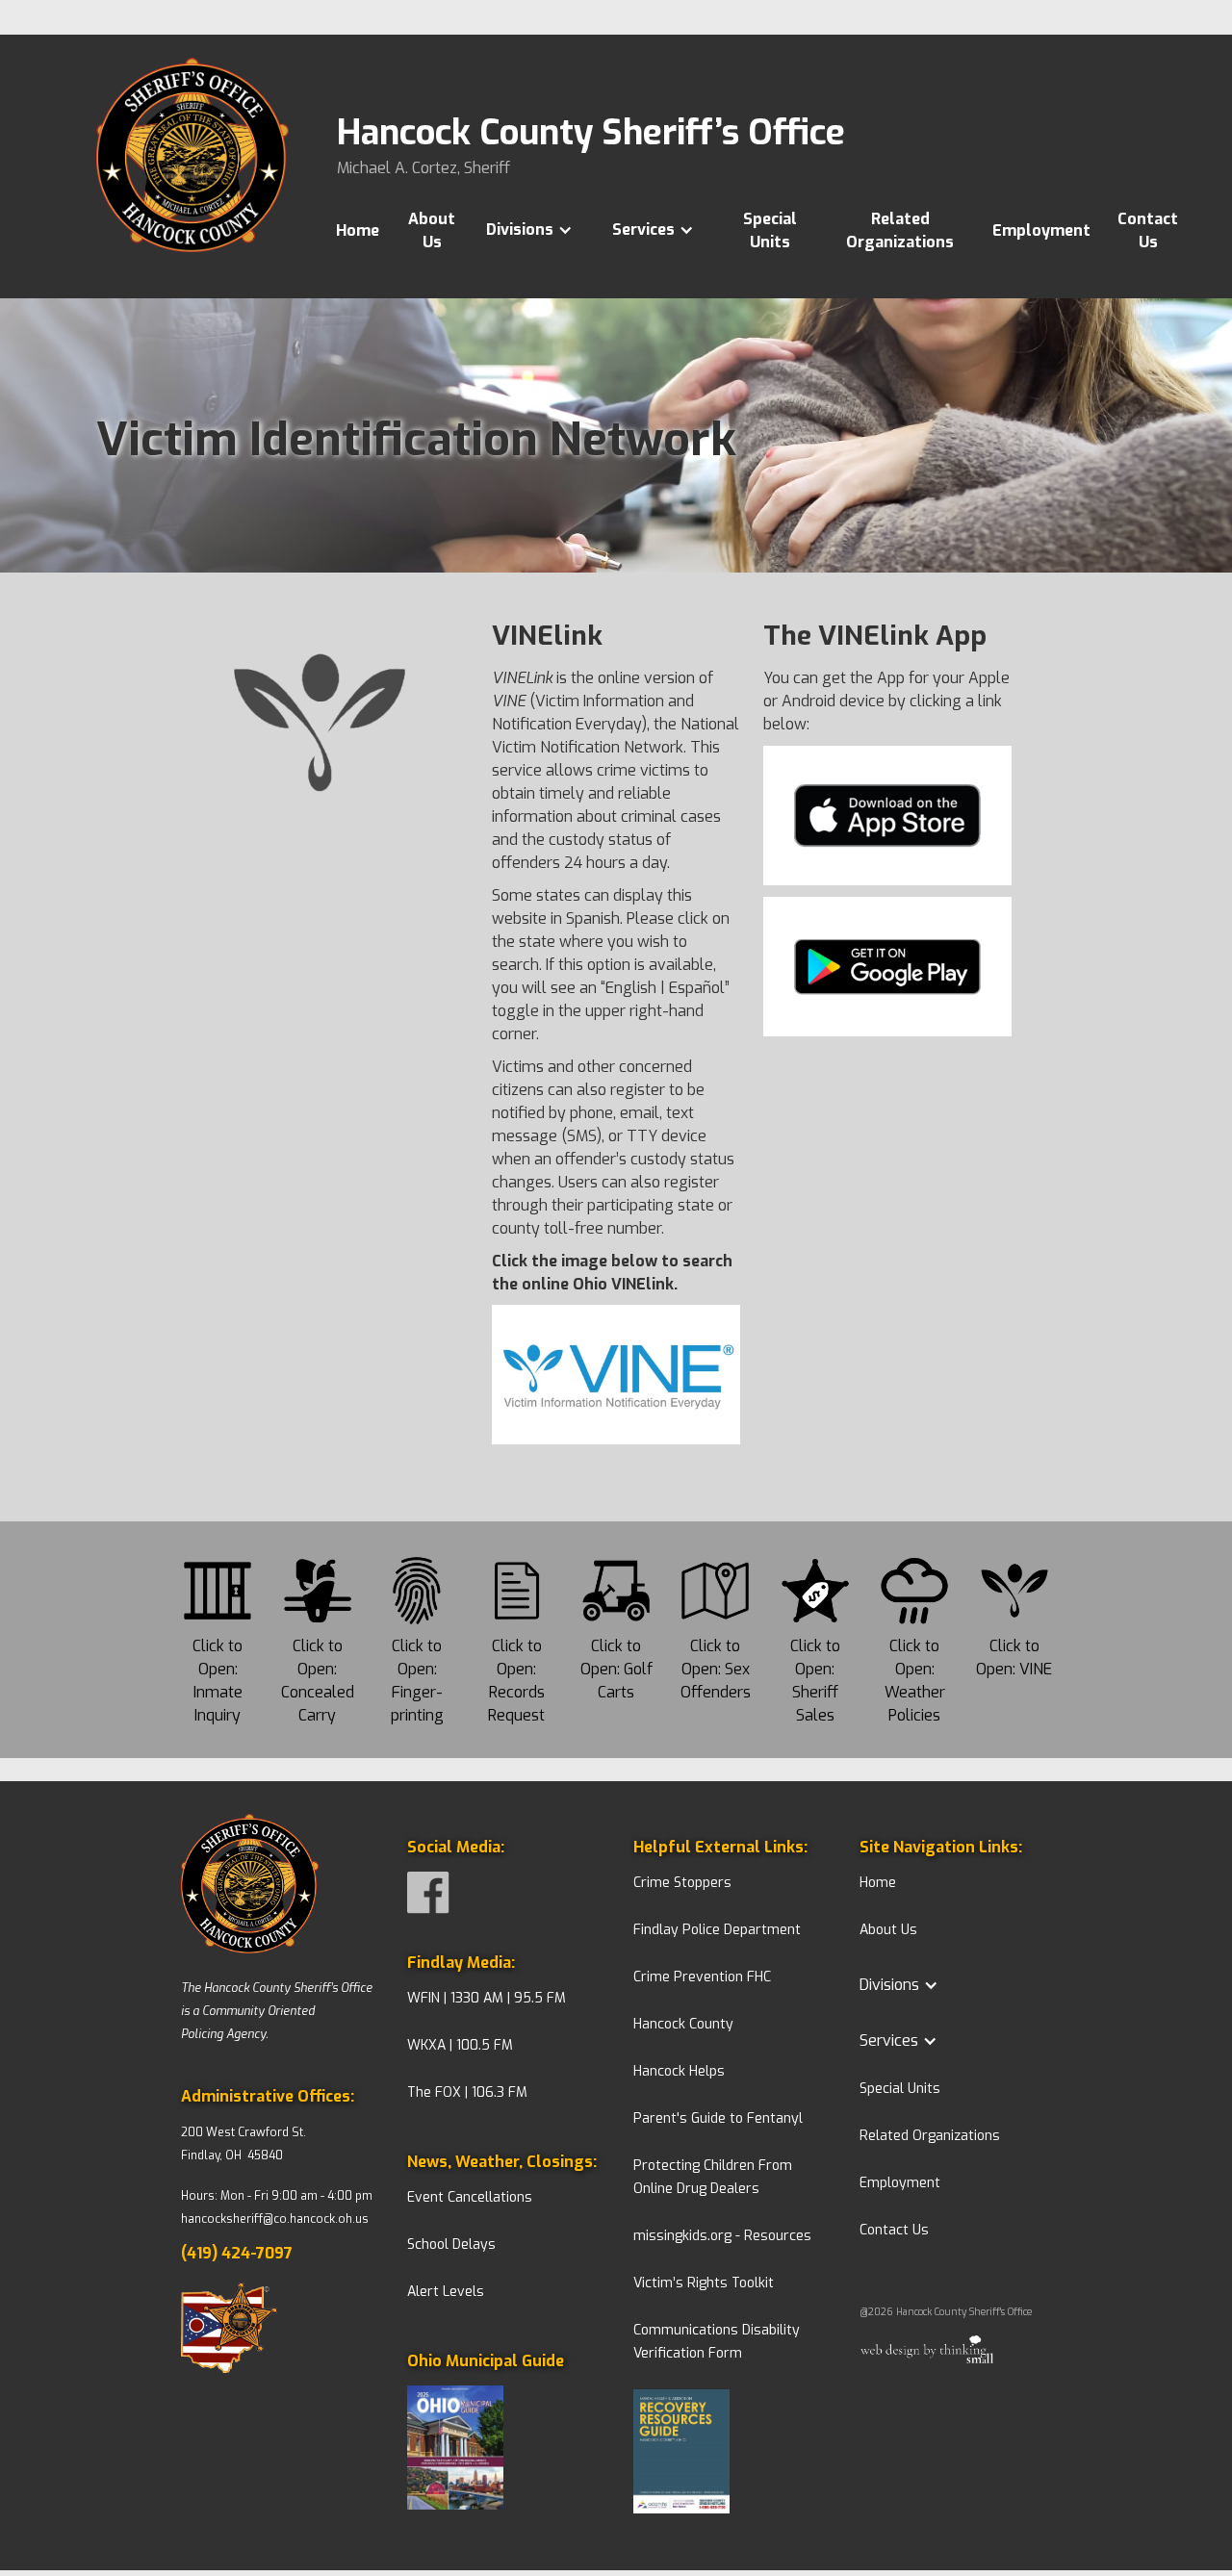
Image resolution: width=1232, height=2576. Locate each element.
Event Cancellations (470, 2197)
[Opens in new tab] (503, 2452)
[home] (192, 178)
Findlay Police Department (717, 1930)
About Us (432, 230)
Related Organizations (900, 230)
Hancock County (683, 2024)
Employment (1041, 230)
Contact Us (1148, 230)
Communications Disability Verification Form (717, 2342)
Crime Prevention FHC (702, 1977)
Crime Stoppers (682, 1883)
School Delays (451, 2244)
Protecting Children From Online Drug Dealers (713, 2177)
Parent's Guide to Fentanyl (718, 2118)
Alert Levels (446, 2292)
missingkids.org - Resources (722, 2236)
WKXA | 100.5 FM (460, 2045)
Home (358, 230)
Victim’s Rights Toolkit (704, 2283)
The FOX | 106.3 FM (467, 2092)
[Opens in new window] (277, 2332)
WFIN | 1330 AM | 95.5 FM (487, 1998)
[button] (539, 230)
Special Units (770, 230)
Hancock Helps (679, 2071)
